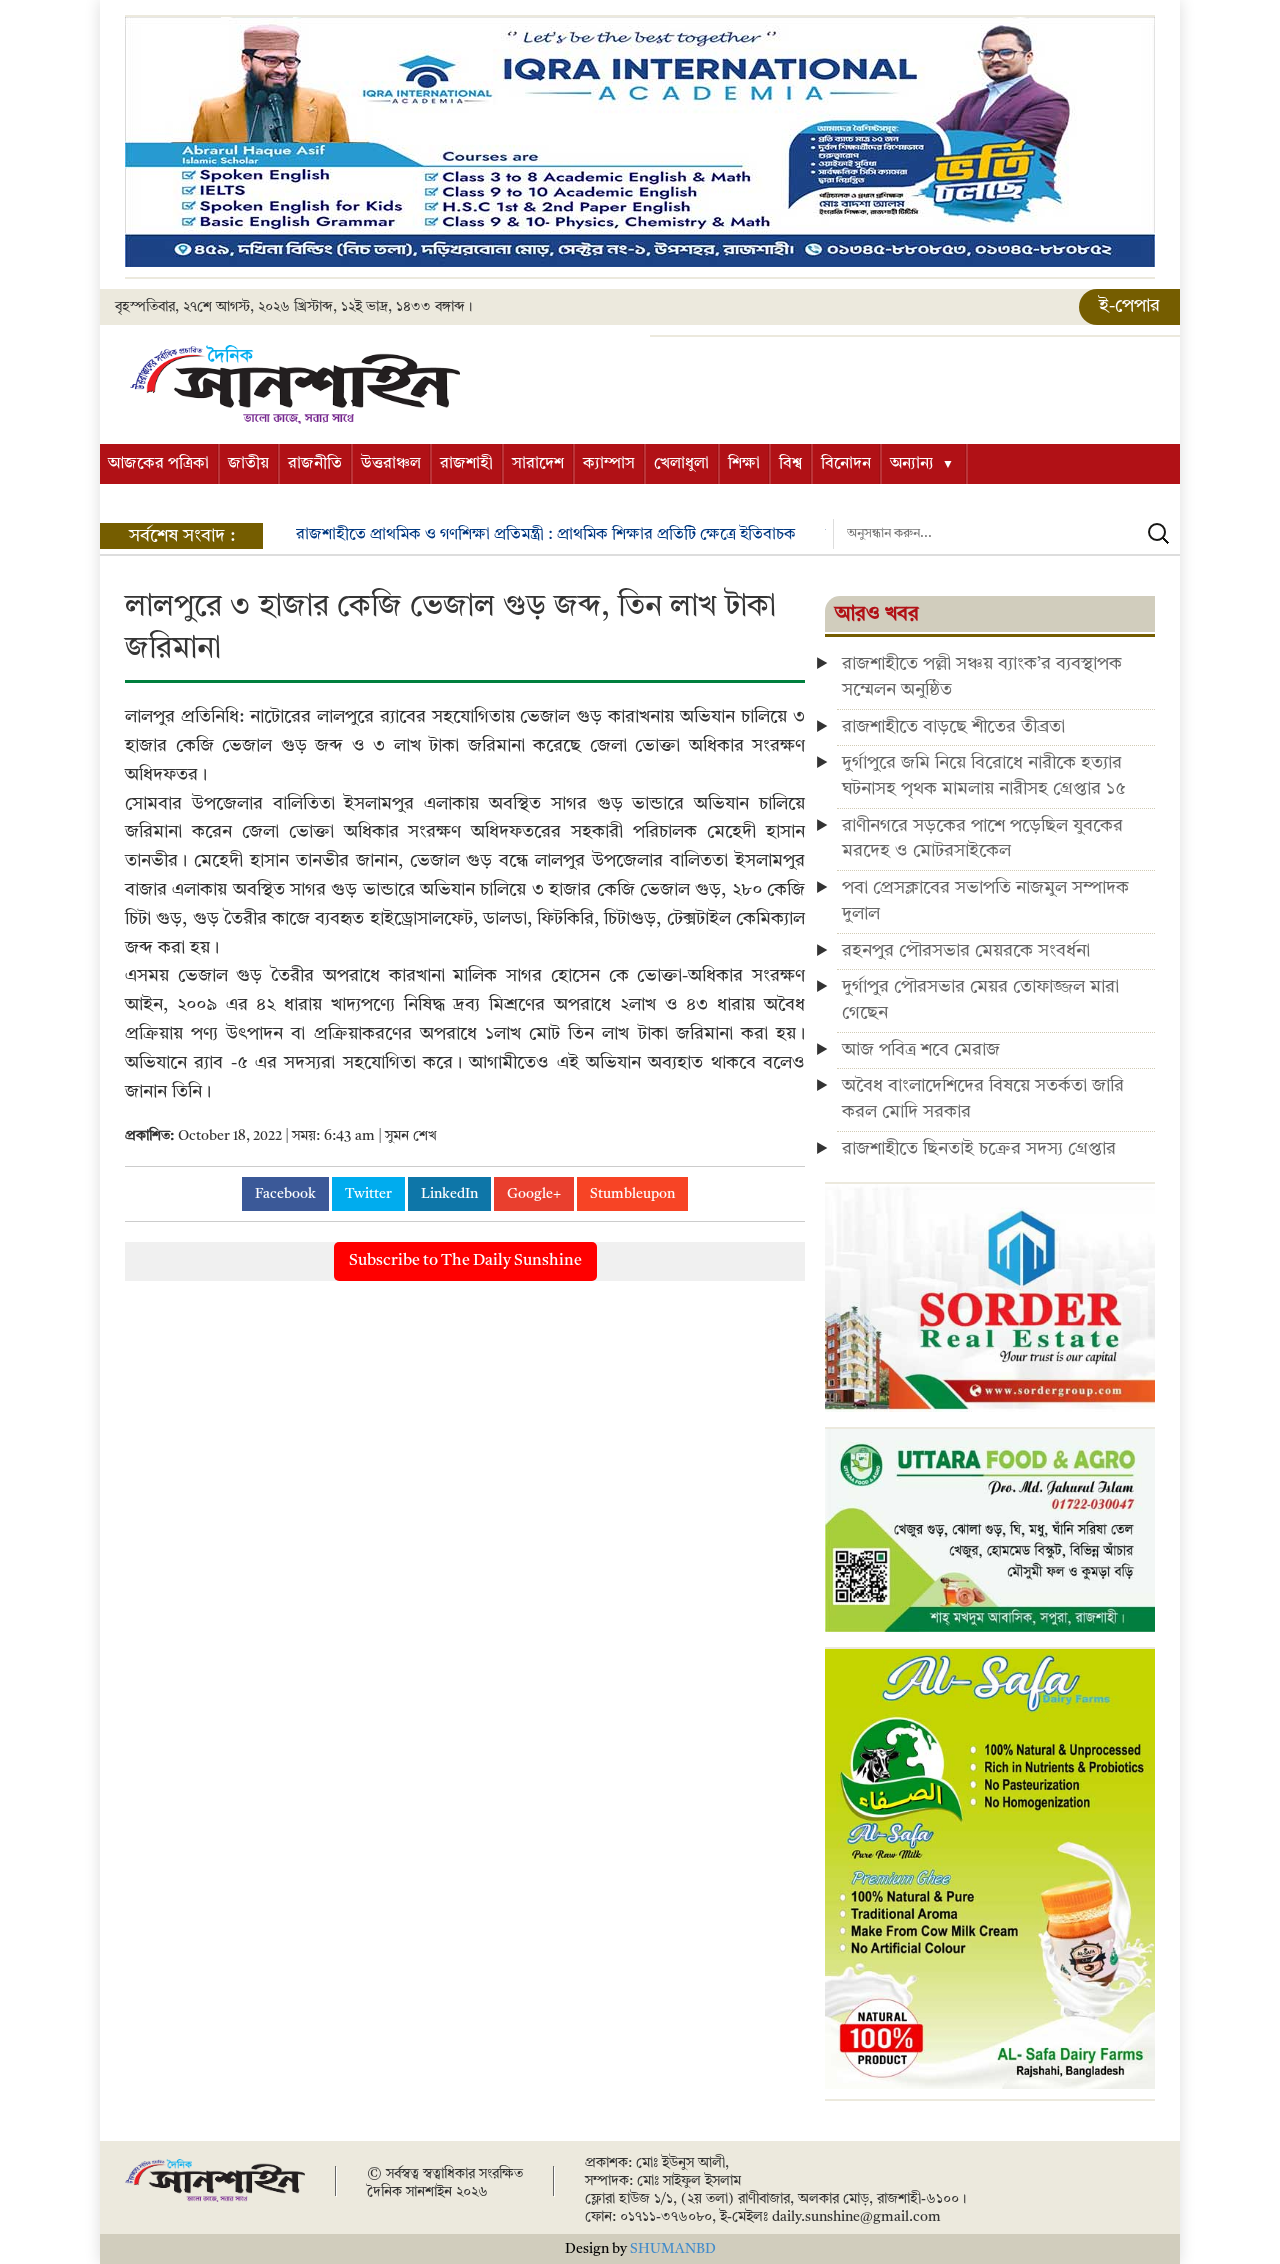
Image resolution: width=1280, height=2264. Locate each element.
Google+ (534, 1194)
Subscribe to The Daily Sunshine (465, 1261)
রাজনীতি (315, 464)
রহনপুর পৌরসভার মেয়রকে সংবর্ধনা (966, 951)
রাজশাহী (466, 464)
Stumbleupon (632, 1194)
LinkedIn (449, 1194)
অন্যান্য (912, 464)
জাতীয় (248, 464)
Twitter (368, 1194)
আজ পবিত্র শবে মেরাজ (921, 1050)
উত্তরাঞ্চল (391, 464)
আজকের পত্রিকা (158, 464)
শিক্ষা (744, 464)
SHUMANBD (673, 2249)
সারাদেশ (538, 464)
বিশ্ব (790, 464)
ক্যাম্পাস (609, 464)
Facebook (285, 1194)
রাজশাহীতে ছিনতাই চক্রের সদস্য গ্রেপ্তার (979, 1149)
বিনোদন (846, 464)
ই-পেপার (1129, 306)
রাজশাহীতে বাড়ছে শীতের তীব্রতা (953, 727)
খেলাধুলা (681, 464)
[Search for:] (1006, 534)
